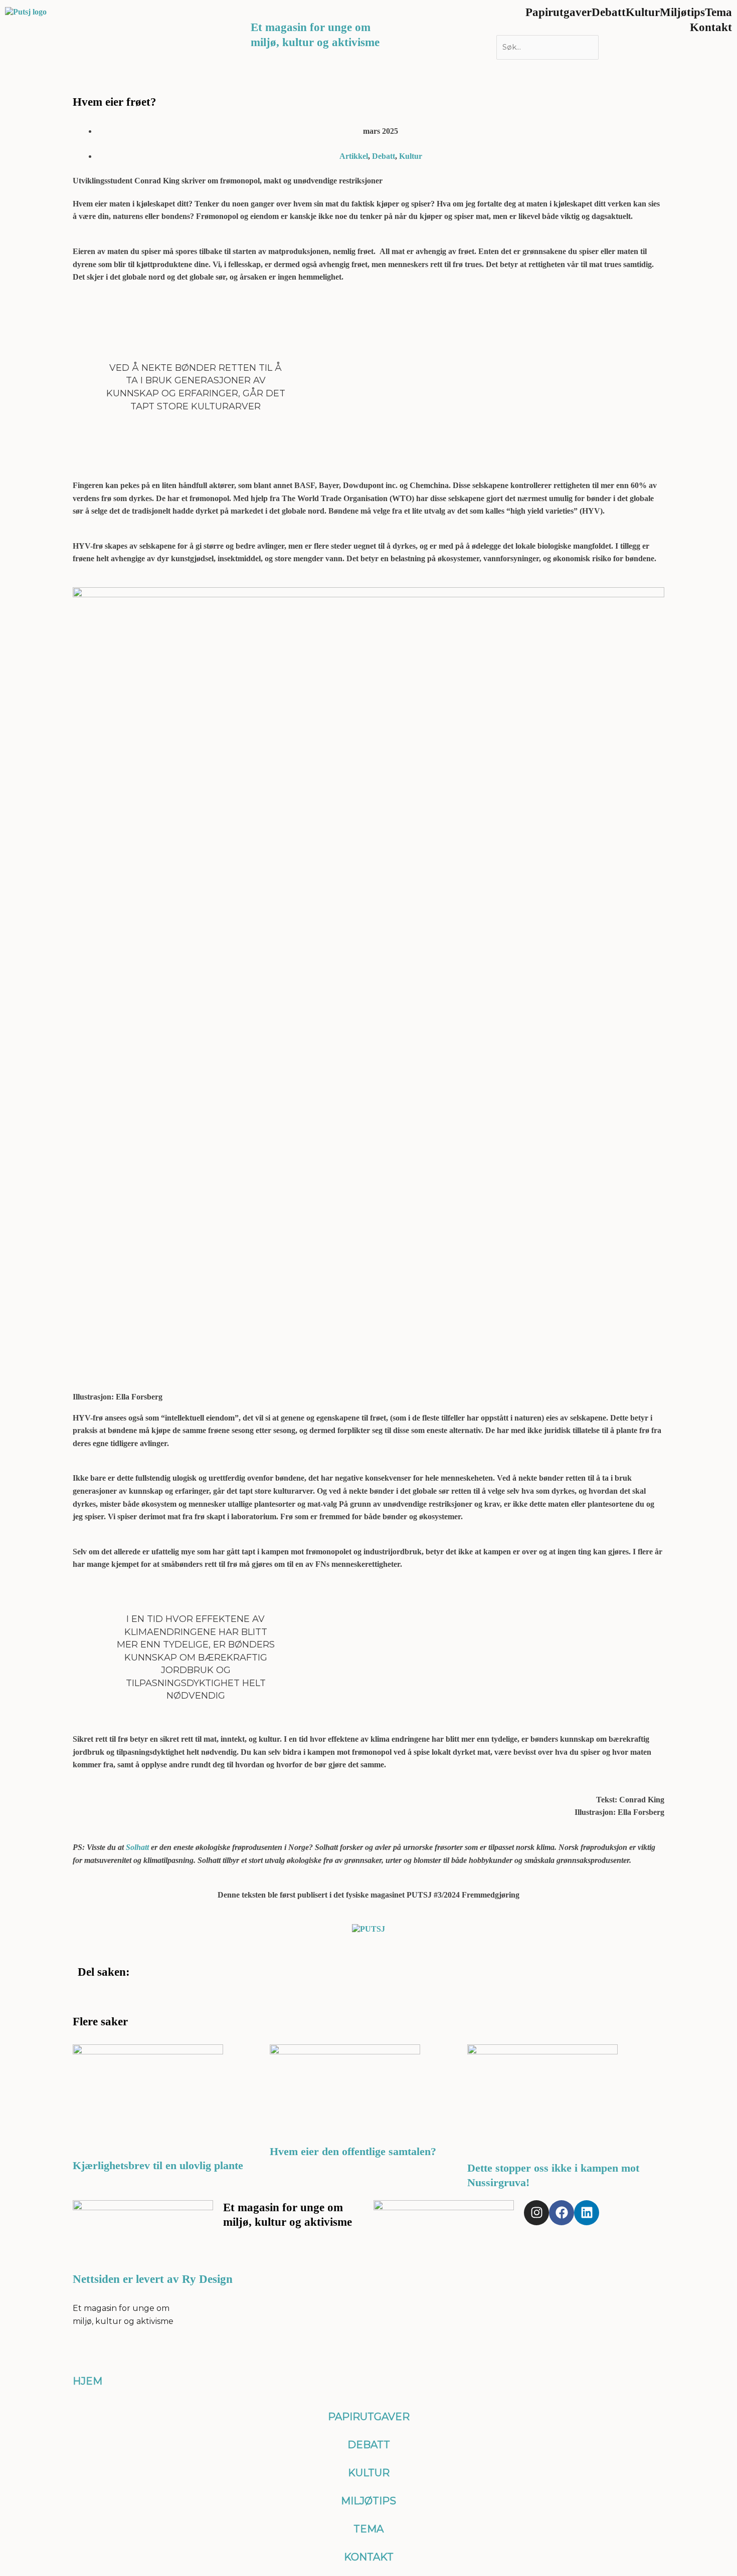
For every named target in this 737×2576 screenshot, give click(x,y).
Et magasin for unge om (311, 27)
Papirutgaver (369, 2417)
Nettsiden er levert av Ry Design (153, 2279)
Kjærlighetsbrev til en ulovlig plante (158, 2165)
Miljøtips (368, 2501)
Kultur (411, 156)
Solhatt (137, 1847)
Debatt (384, 156)
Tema (368, 2529)
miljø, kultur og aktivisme (315, 42)
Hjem (87, 2381)
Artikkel (354, 156)
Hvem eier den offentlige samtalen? (354, 2151)
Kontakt (711, 27)
